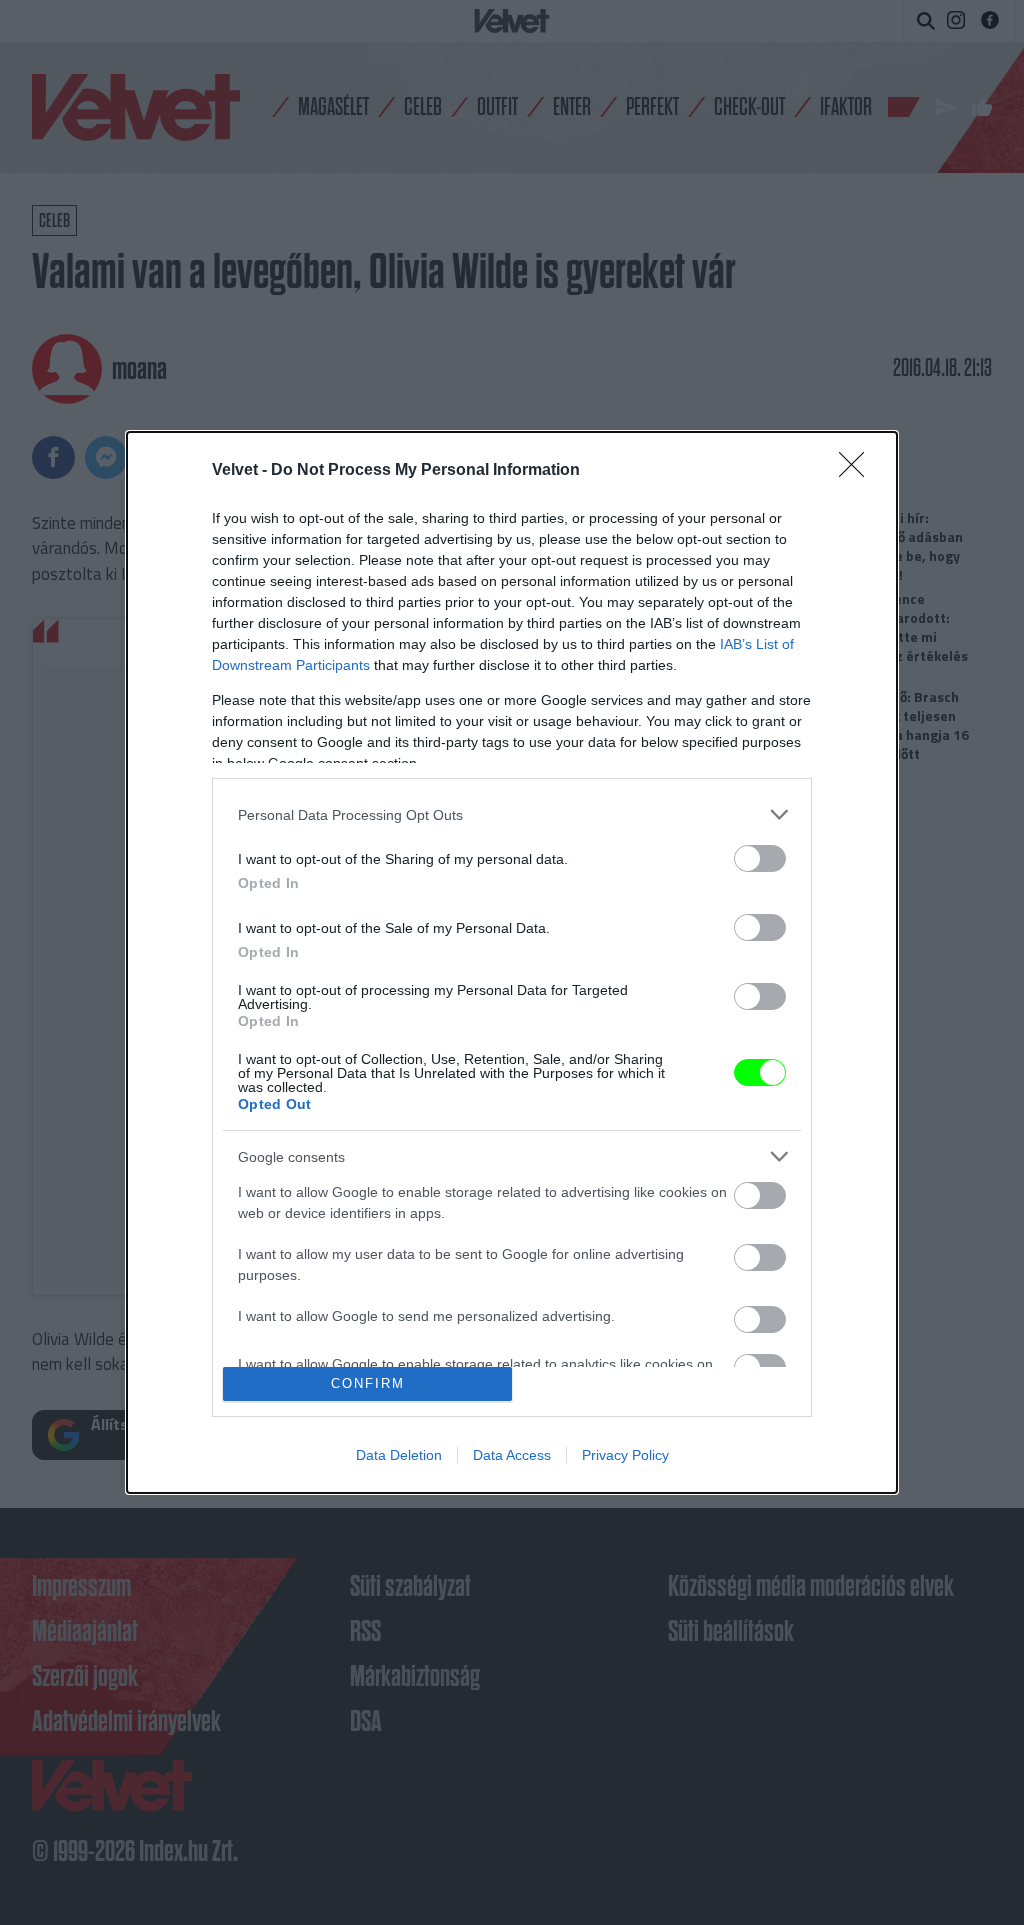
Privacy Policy (625, 1455)
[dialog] (512, 962)
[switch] (760, 858)
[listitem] (512, 814)
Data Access (512, 1455)
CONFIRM (368, 1383)
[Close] (858, 471)
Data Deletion (399, 1455)
